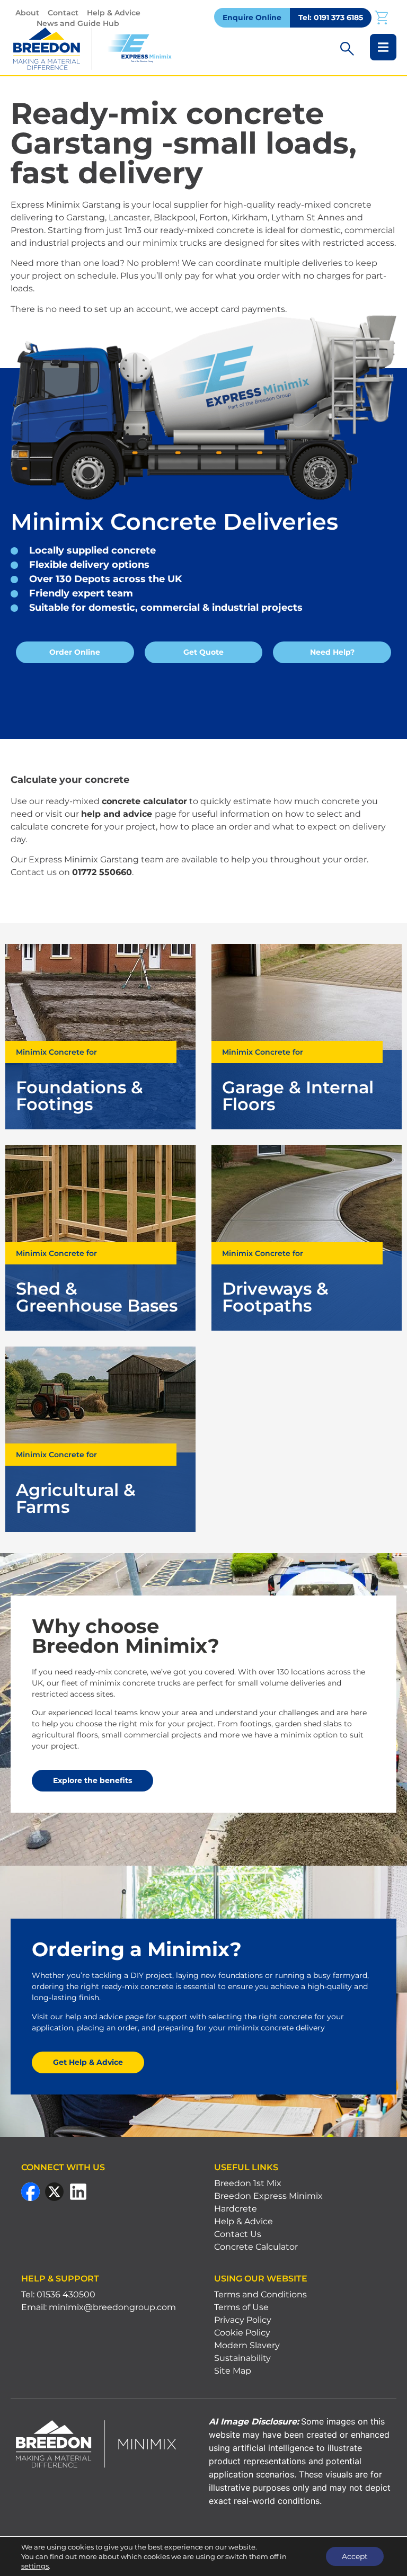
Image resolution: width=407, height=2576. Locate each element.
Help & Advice (114, 13)
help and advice (117, 814)
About (27, 13)
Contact (63, 13)
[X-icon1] (54, 2192)
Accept (355, 2556)
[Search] (347, 49)
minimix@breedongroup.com (112, 2307)
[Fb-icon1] (30, 2192)
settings (35, 2566)
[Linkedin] (78, 2192)
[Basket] (381, 17)
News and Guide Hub (78, 23)
